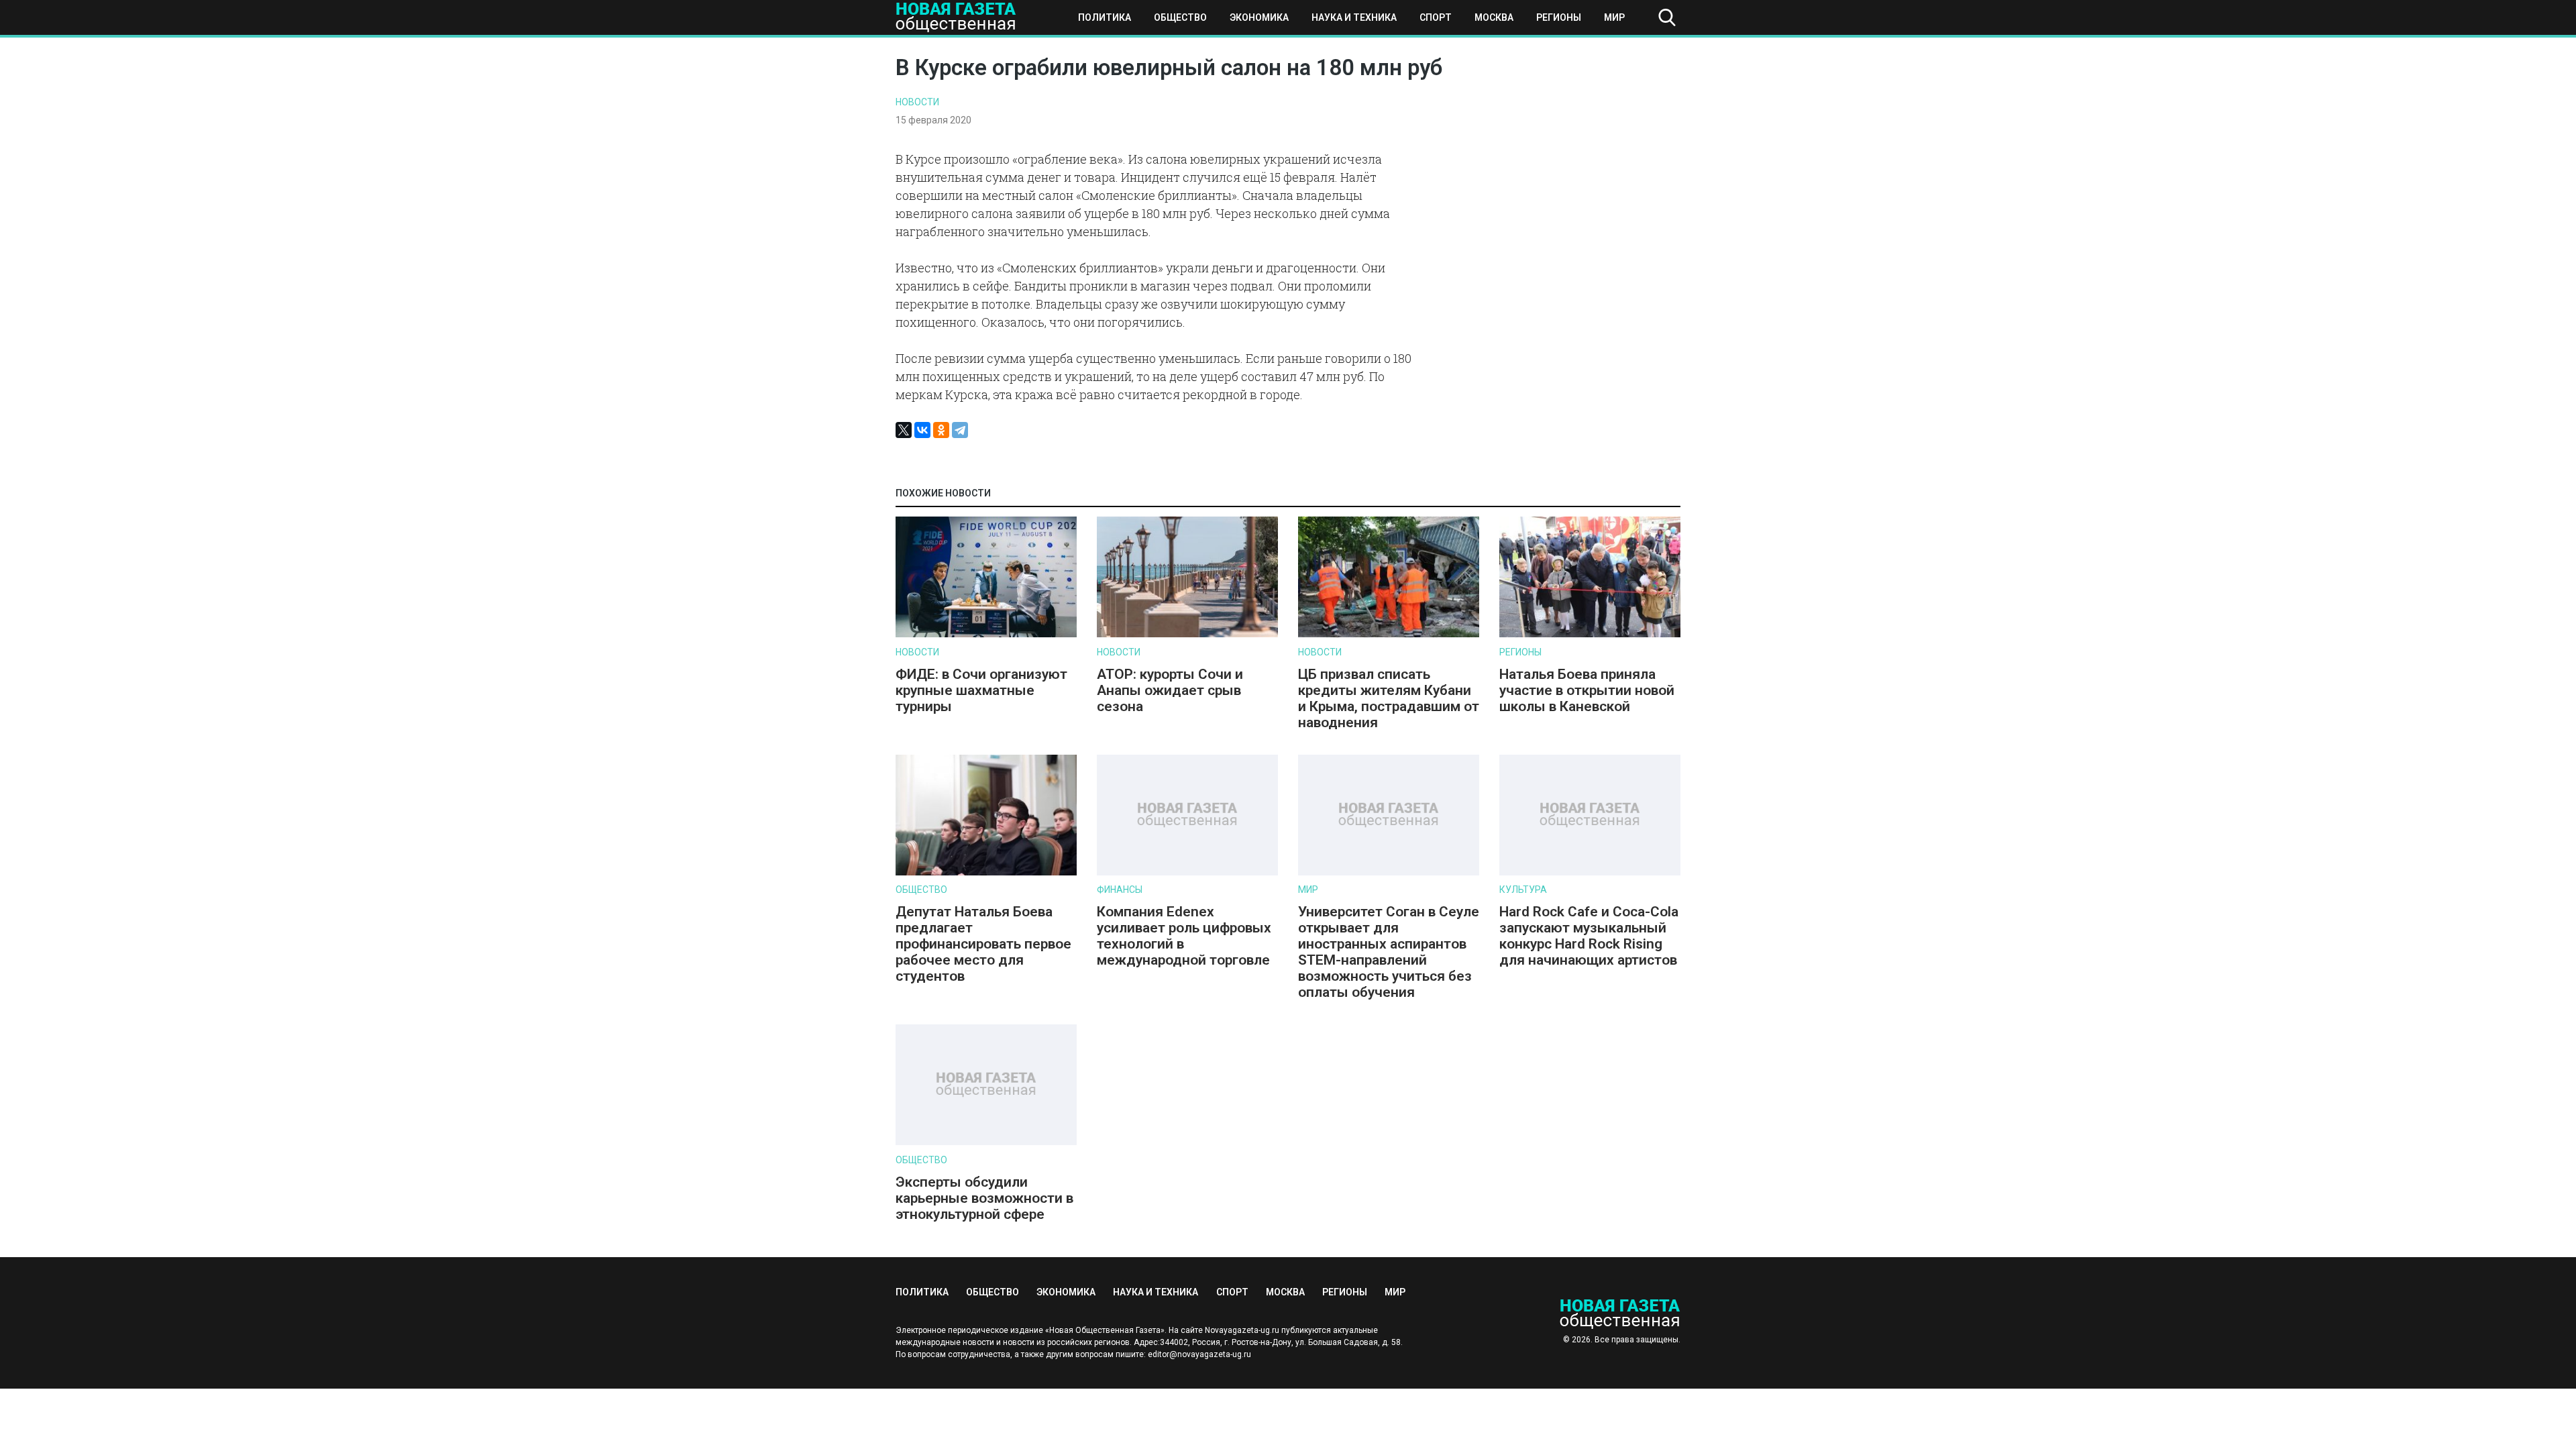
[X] (904, 430)
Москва (1494, 17)
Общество (1180, 17)
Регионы (1559, 17)
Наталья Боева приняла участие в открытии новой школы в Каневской (1587, 690)
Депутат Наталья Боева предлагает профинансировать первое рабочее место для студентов (983, 944)
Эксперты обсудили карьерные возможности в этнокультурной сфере (984, 1198)
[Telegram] (960, 430)
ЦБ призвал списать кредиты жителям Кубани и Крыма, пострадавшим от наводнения (1389, 698)
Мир (1614, 17)
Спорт (1436, 17)
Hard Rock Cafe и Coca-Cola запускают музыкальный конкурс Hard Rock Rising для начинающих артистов (1589, 936)
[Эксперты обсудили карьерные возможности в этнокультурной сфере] (986, 1142)
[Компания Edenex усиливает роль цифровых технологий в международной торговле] (1187, 872)
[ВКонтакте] (922, 430)
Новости (917, 102)
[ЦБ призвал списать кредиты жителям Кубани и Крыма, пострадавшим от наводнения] (1389, 634)
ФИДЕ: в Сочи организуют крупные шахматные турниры (981, 690)
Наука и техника (1354, 17)
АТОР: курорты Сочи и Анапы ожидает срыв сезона (1170, 690)
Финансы (1120, 890)
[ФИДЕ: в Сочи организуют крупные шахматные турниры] (986, 634)
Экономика (1259, 17)
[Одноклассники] (941, 430)
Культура (1523, 890)
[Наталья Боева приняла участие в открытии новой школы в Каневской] (1590, 634)
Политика (1105, 17)
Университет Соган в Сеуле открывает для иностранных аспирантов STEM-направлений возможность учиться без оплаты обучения (1389, 952)
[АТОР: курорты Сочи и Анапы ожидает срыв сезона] (1187, 634)
